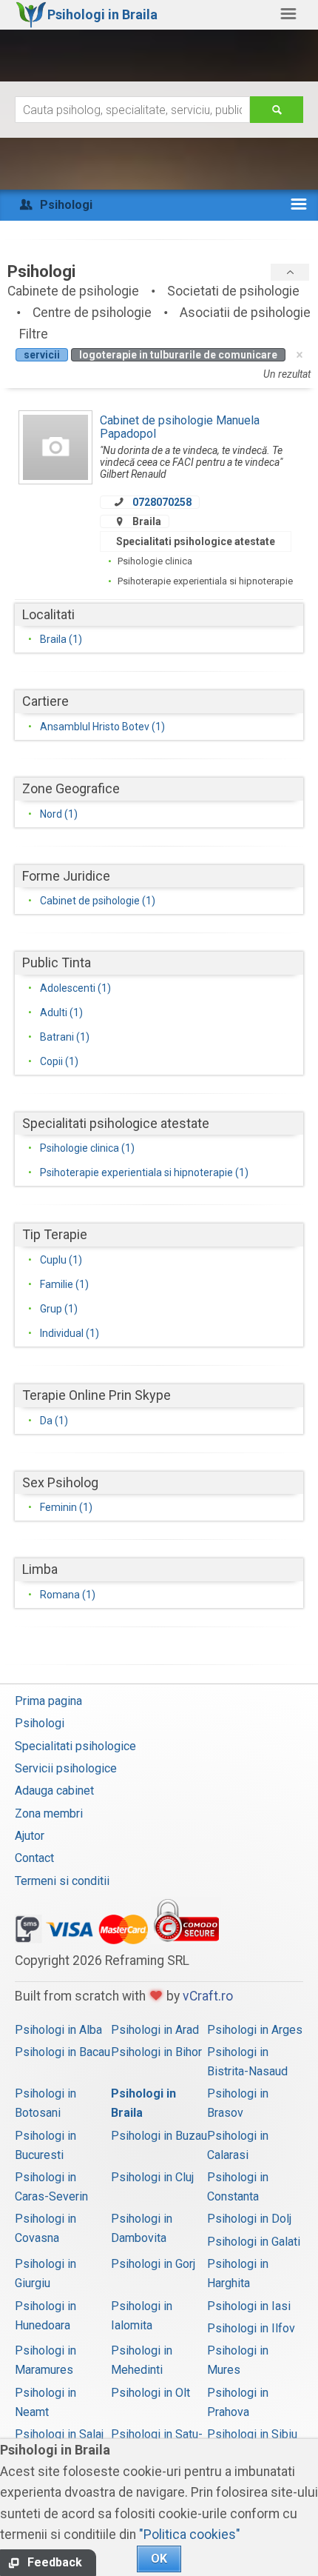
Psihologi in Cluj (152, 2177)
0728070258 (162, 502)
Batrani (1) (65, 1037)
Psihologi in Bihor (156, 2052)
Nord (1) (59, 814)
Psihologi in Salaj (59, 2434)
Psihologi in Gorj (153, 2264)
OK (159, 2559)
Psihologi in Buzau (159, 2136)
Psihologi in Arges (255, 2030)
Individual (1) (70, 1333)
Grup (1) (59, 1309)
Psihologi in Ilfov (251, 2328)
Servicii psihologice (66, 1768)
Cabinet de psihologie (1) (98, 901)
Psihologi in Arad (155, 2030)
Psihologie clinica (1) (87, 1148)
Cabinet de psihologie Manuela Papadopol (180, 427)
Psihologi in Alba (58, 2030)
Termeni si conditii (62, 1881)
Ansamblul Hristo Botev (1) (102, 727)
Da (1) (54, 1421)
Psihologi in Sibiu (252, 2434)
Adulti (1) (61, 1012)
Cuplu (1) (61, 1260)
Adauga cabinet (54, 1791)
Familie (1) (64, 1284)
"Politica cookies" (190, 2535)
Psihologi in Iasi (249, 2306)
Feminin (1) (66, 1507)
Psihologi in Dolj (249, 2219)
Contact (34, 1858)
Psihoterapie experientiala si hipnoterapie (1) (144, 1172)
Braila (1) (61, 639)
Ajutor (30, 1836)
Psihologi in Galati (254, 2242)
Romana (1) (68, 1595)
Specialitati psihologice (75, 1746)
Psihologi (40, 1723)
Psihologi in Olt (150, 2393)
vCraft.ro (208, 1996)
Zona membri (49, 1813)
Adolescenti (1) (75, 988)
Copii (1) (59, 1061)
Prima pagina (48, 1701)
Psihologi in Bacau (62, 2052)
